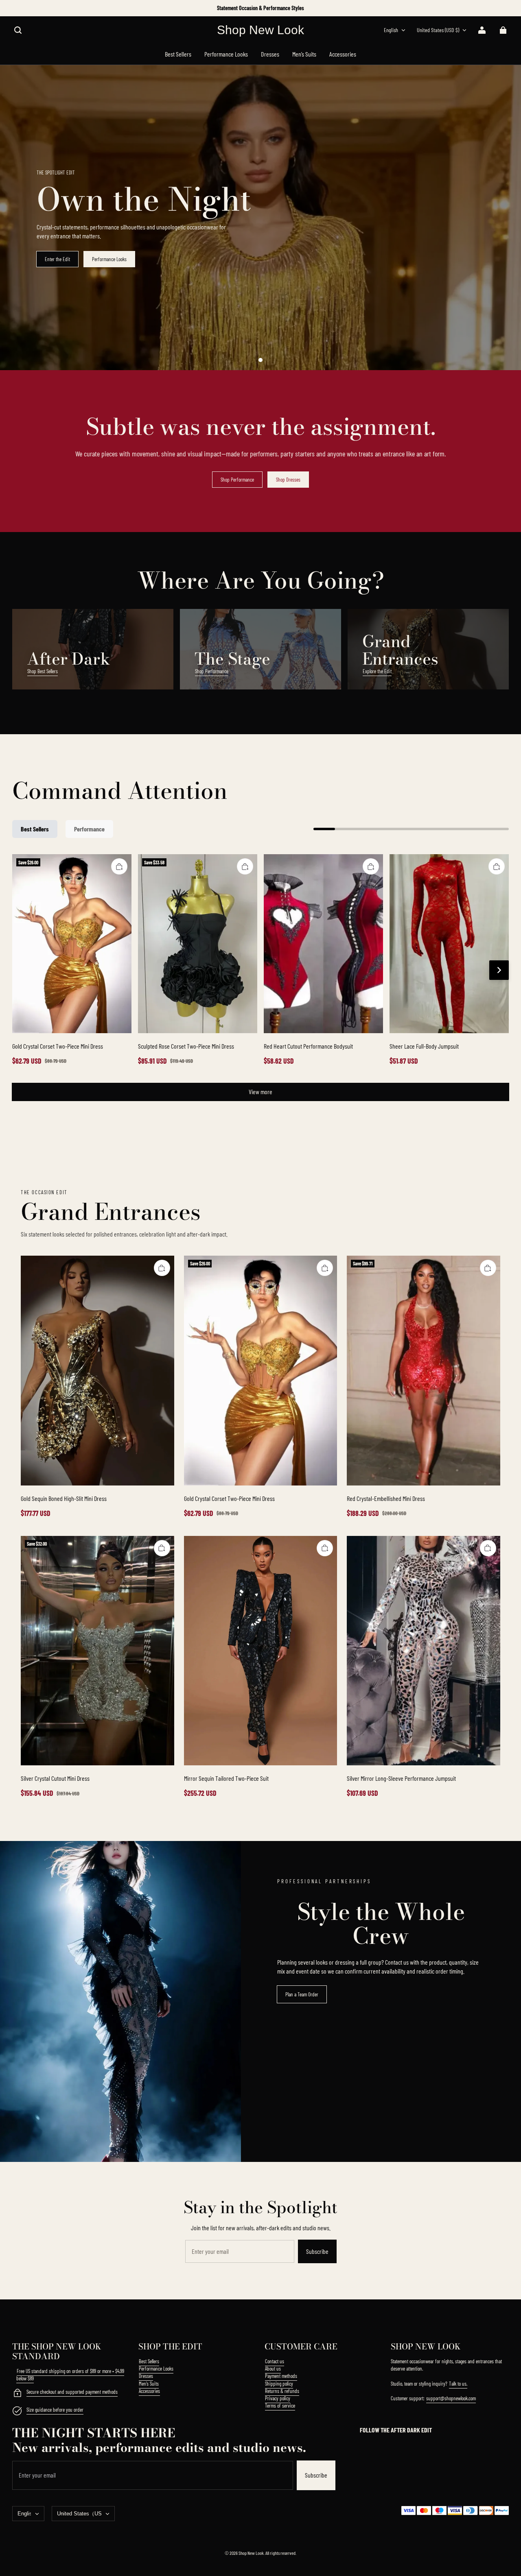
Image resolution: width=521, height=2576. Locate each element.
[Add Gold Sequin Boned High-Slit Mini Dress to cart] (162, 1268)
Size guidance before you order (55, 2410)
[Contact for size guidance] (17, 2412)
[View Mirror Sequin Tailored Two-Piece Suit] (261, 1651)
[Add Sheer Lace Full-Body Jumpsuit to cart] (497, 866)
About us (273, 2369)
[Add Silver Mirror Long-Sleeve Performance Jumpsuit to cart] (488, 1548)
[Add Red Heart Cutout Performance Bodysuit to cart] (371, 866)
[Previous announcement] (13, 8)
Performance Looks (109, 259)
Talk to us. (458, 2384)
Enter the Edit (57, 259)
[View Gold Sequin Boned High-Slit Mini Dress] (97, 1371)
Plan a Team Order (302, 1994)
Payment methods (281, 2376)
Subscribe (317, 2251)
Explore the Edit (377, 671)
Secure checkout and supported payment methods (72, 2392)
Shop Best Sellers (43, 671)
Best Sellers (149, 2361)
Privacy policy (278, 2398)
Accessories (149, 2391)
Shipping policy (279, 2384)
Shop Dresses (288, 480)
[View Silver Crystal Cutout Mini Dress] (97, 1651)
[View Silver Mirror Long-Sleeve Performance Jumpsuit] (424, 1651)
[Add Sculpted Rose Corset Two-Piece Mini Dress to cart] (245, 866)
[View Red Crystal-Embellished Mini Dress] (424, 1371)
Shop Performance (237, 480)
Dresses (146, 2376)
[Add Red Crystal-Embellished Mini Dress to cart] (488, 1268)
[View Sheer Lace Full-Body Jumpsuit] (449, 944)
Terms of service (280, 2406)
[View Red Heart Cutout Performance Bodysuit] (323, 944)
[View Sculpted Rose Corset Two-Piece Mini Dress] (198, 944)
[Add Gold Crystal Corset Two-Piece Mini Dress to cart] (119, 866)
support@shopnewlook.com (451, 2398)
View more (260, 1092)
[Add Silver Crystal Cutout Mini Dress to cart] (162, 1548)
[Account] (482, 30)
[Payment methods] (17, 2394)
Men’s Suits (149, 2384)
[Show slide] (260, 360)
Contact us (275, 2361)
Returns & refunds (282, 2391)
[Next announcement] (508, 8)
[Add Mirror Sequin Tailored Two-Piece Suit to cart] (325, 1548)
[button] (18, 30)
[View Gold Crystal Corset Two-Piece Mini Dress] (72, 944)
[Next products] (499, 970)
